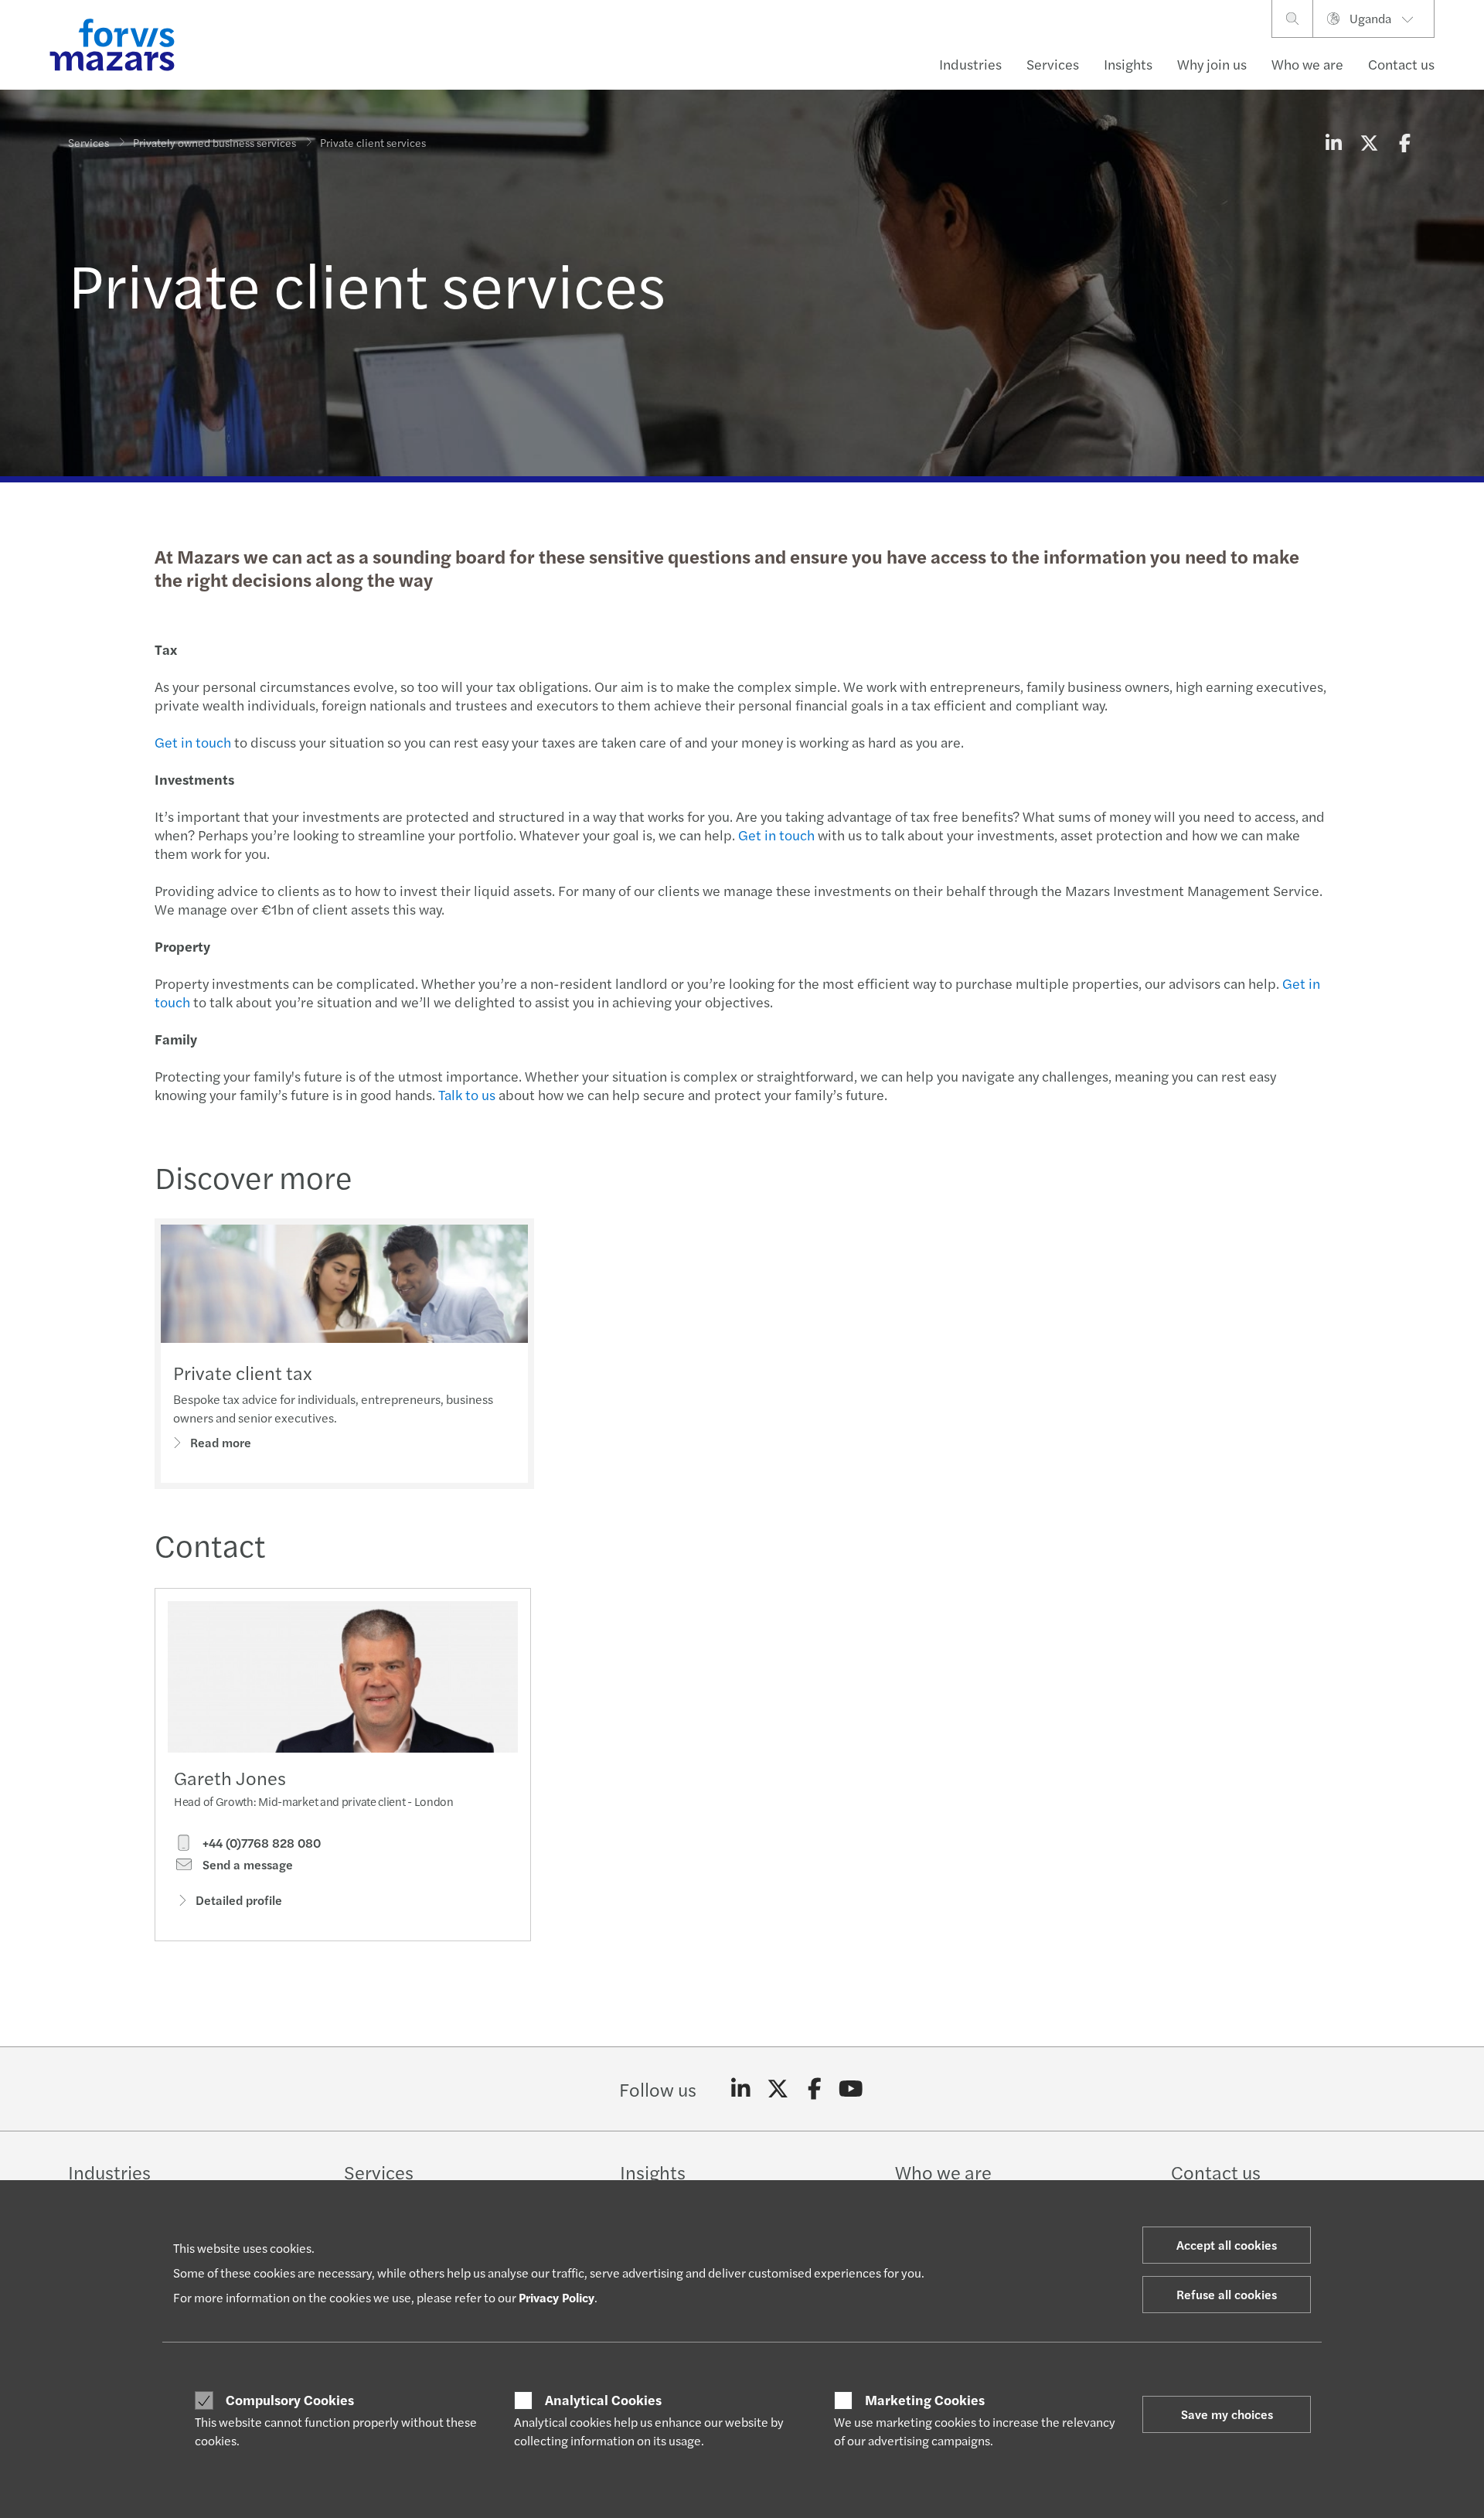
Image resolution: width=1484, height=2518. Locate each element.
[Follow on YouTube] (851, 2089)
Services (1053, 64)
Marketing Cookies (925, 2400)
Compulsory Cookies (290, 2400)
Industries (970, 64)
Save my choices (1227, 2414)
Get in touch (193, 742)
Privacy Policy (556, 2297)
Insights (1128, 64)
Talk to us (467, 1094)
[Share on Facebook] (1404, 142)
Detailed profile (239, 1900)
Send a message (246, 1865)
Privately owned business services (214, 142)
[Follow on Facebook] (814, 2089)
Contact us (1401, 64)
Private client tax (243, 1372)
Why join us (1212, 64)
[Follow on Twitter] (778, 2089)
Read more (221, 1442)
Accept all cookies (1227, 2245)
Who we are (1307, 64)
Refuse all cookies (1227, 2294)
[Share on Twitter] (1369, 142)
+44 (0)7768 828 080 (260, 1843)
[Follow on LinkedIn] (741, 2089)
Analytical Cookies (603, 2400)
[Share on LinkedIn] (1333, 142)
